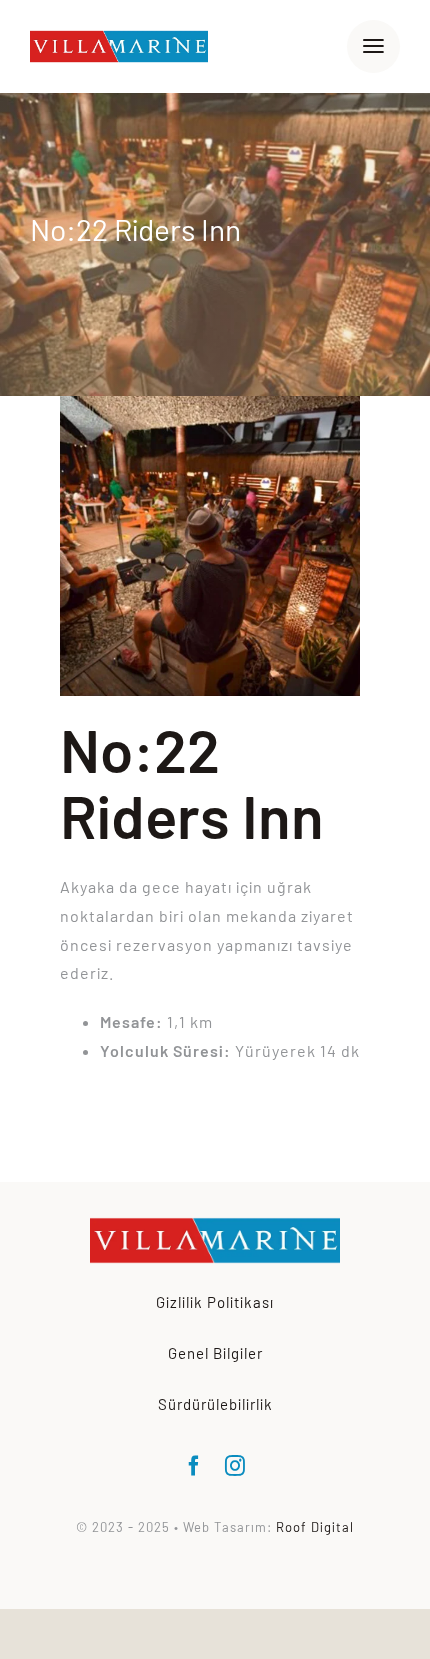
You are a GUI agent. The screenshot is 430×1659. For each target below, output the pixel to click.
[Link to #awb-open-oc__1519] (373, 46)
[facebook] (194, 1466)
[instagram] (235, 1466)
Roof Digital (315, 1527)
